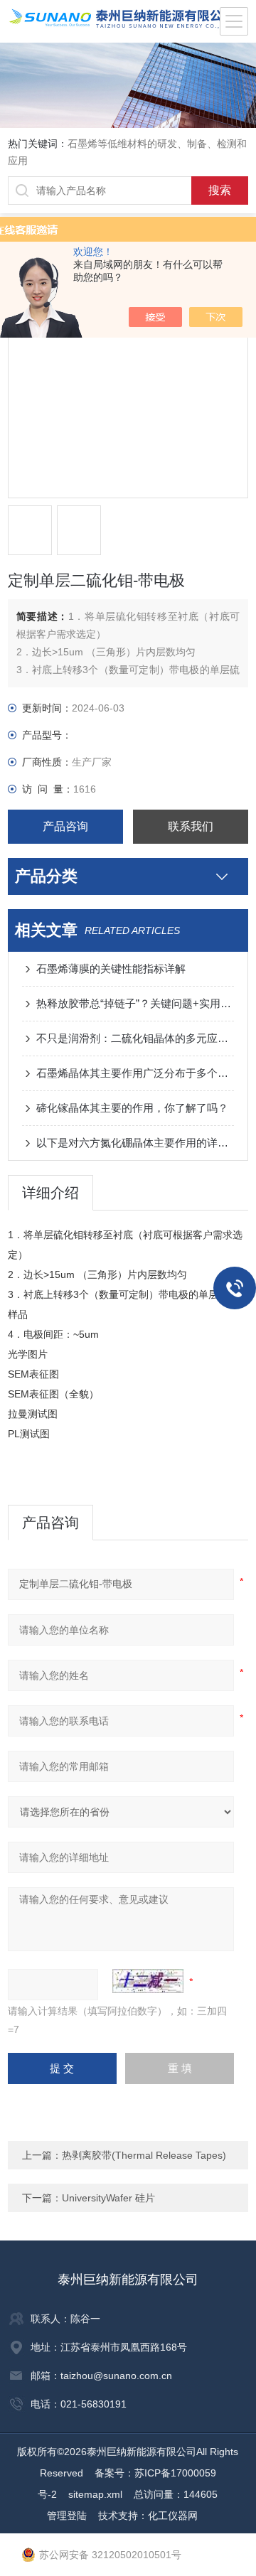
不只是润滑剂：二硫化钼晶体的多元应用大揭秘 (135, 1038)
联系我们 (191, 826)
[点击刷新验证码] (148, 1981)
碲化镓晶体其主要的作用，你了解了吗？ (132, 1108)
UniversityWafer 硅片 (108, 2198)
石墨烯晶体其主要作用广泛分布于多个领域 (135, 1073)
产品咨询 (65, 826)
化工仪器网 (173, 2516)
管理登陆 (67, 2516)
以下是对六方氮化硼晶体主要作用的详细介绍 (135, 1143)
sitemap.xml (95, 2494)
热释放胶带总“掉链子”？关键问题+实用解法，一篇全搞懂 (135, 1003)
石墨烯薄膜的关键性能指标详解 (111, 968)
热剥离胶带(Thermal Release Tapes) (144, 2155)
